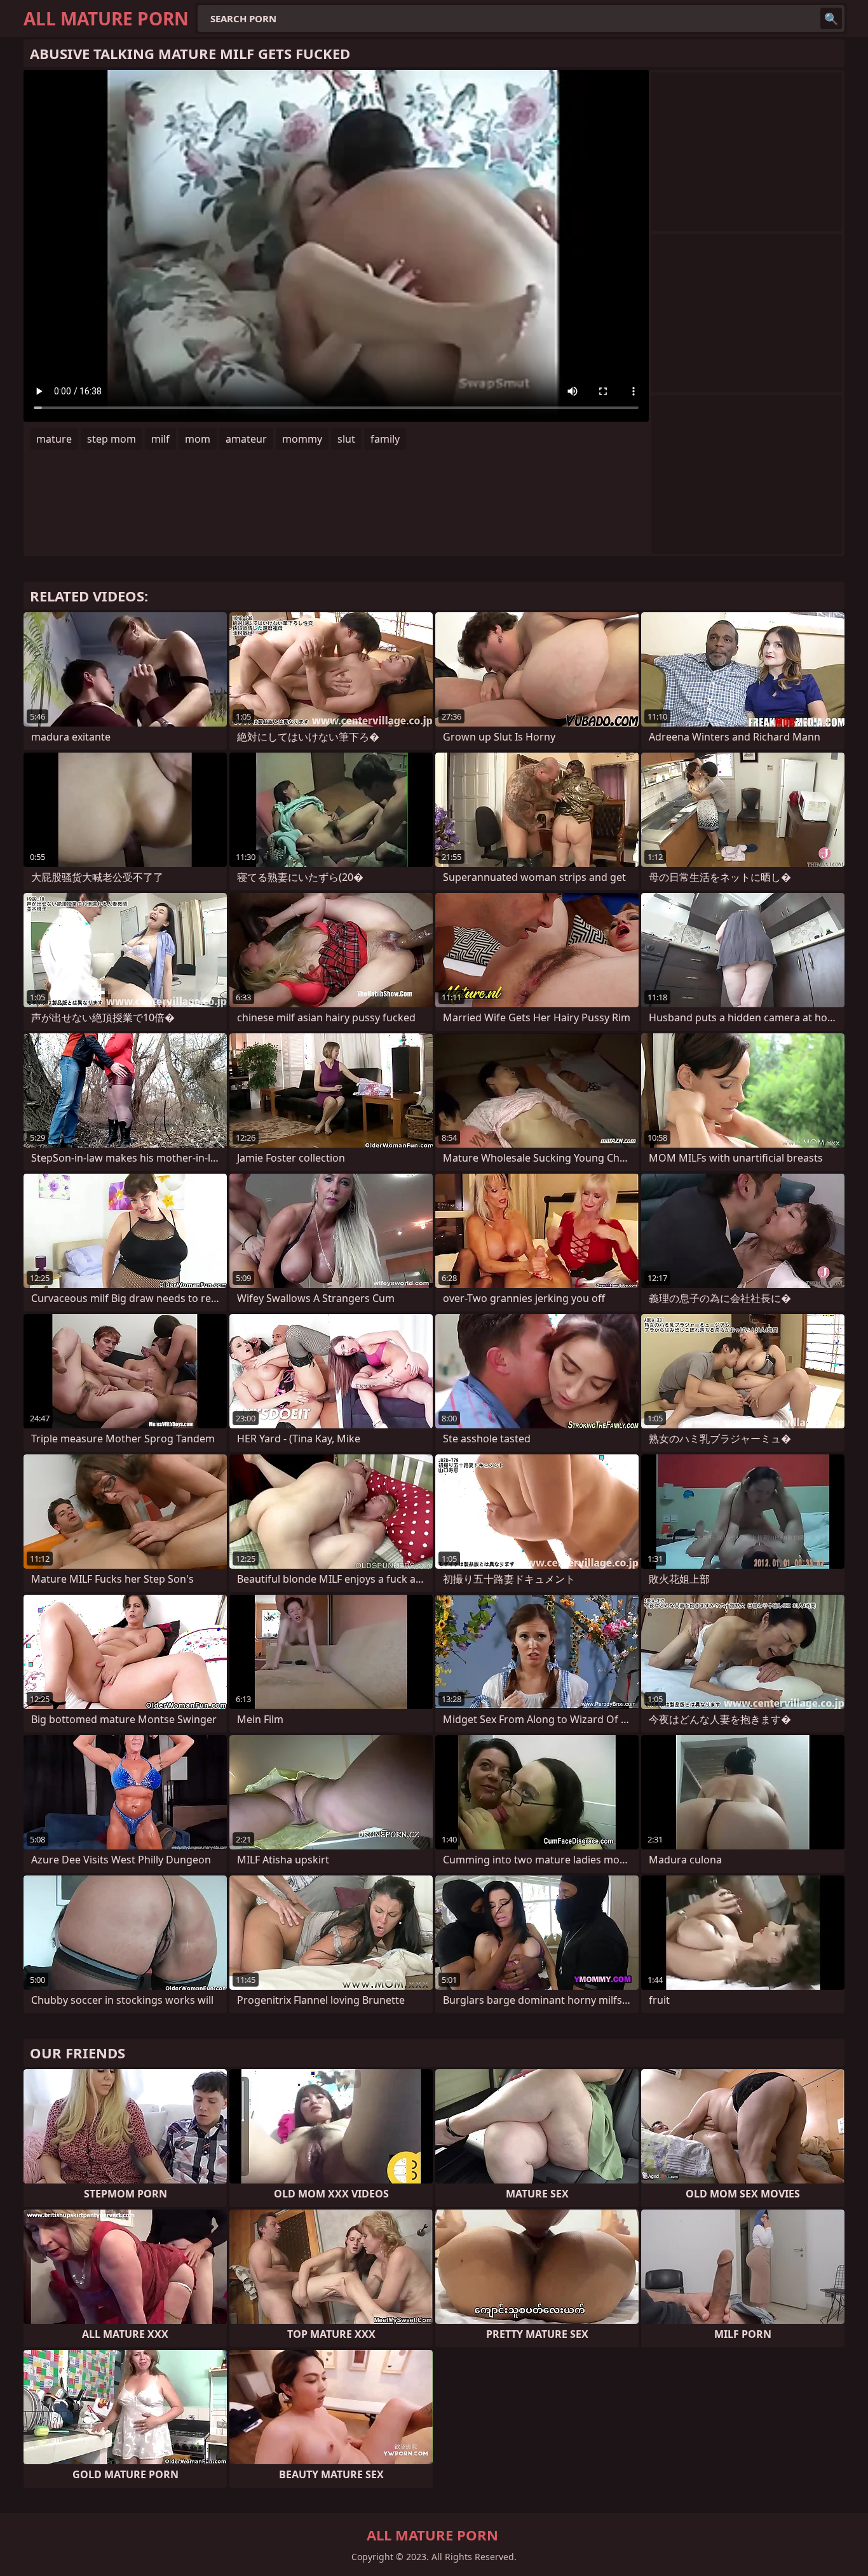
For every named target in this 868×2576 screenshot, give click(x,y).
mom (198, 439)
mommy (302, 439)
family (385, 439)
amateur (246, 439)
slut (346, 439)
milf (160, 439)
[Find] (831, 18)
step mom (112, 439)
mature (54, 439)
